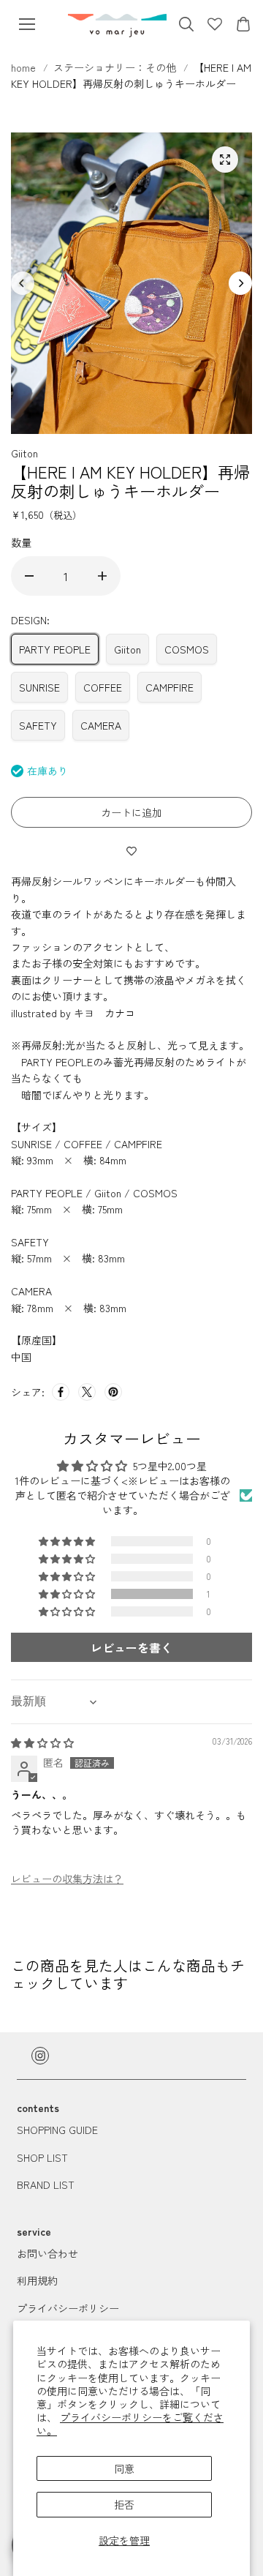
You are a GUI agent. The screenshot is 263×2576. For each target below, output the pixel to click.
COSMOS (187, 649)
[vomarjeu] (117, 24)
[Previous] (23, 283)
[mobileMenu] (27, 24)
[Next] (240, 283)
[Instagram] (40, 2056)
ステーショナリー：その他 (115, 67)
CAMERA (101, 725)
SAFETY (38, 725)
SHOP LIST (42, 2157)
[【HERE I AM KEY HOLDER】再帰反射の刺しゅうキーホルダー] (225, 160)
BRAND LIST (46, 2184)
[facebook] (61, 1392)
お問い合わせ (47, 2253)
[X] (87, 1392)
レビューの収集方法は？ (67, 1879)
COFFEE (103, 687)
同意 (124, 2468)
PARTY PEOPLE (55, 649)
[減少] (29, 576)
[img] (42, 1742)
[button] (68, 1594)
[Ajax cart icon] (243, 24)
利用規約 (37, 2280)
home (25, 67)
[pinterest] (113, 1392)
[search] (186, 24)
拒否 (124, 2504)
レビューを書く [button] (131, 1647)
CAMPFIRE (169, 687)
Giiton (127, 649)
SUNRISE (39, 687)
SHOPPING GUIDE (57, 2130)
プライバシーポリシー (68, 2308)
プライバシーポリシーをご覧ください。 (130, 2424)
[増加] (102, 576)
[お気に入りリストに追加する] (131, 850)
